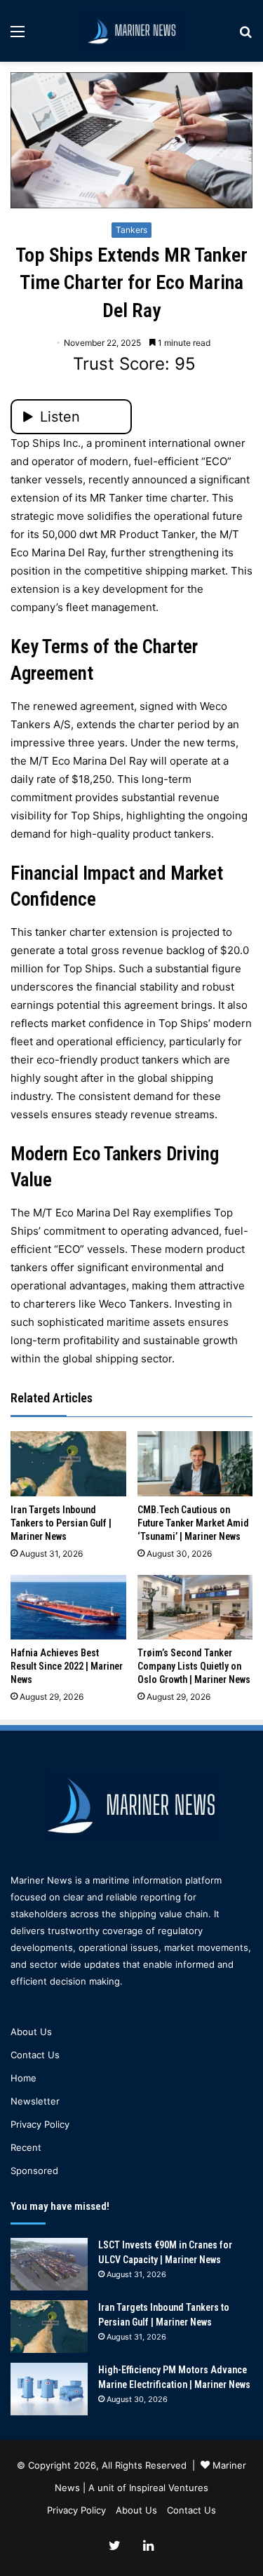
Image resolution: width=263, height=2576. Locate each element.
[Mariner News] (132, 31)
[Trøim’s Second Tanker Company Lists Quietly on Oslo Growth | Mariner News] (195, 1608)
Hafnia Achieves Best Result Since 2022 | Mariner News (67, 1666)
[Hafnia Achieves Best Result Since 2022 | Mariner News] (68, 1608)
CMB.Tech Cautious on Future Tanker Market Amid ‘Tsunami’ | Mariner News (193, 1523)
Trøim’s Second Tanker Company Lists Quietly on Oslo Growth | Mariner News (194, 1666)
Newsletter (35, 2101)
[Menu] (18, 36)
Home (23, 2078)
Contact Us (35, 2055)
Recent (26, 2147)
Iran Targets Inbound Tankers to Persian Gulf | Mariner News (61, 1523)
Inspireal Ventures (169, 2488)
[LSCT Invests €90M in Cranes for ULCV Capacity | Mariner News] (49, 2264)
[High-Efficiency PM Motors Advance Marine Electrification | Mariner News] (49, 2389)
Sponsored (34, 2171)
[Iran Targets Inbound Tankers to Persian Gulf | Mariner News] (68, 1464)
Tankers (131, 230)
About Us (31, 2032)
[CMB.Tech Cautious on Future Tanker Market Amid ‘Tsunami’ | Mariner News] (195, 1464)
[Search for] (245, 36)
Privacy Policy (40, 2124)
